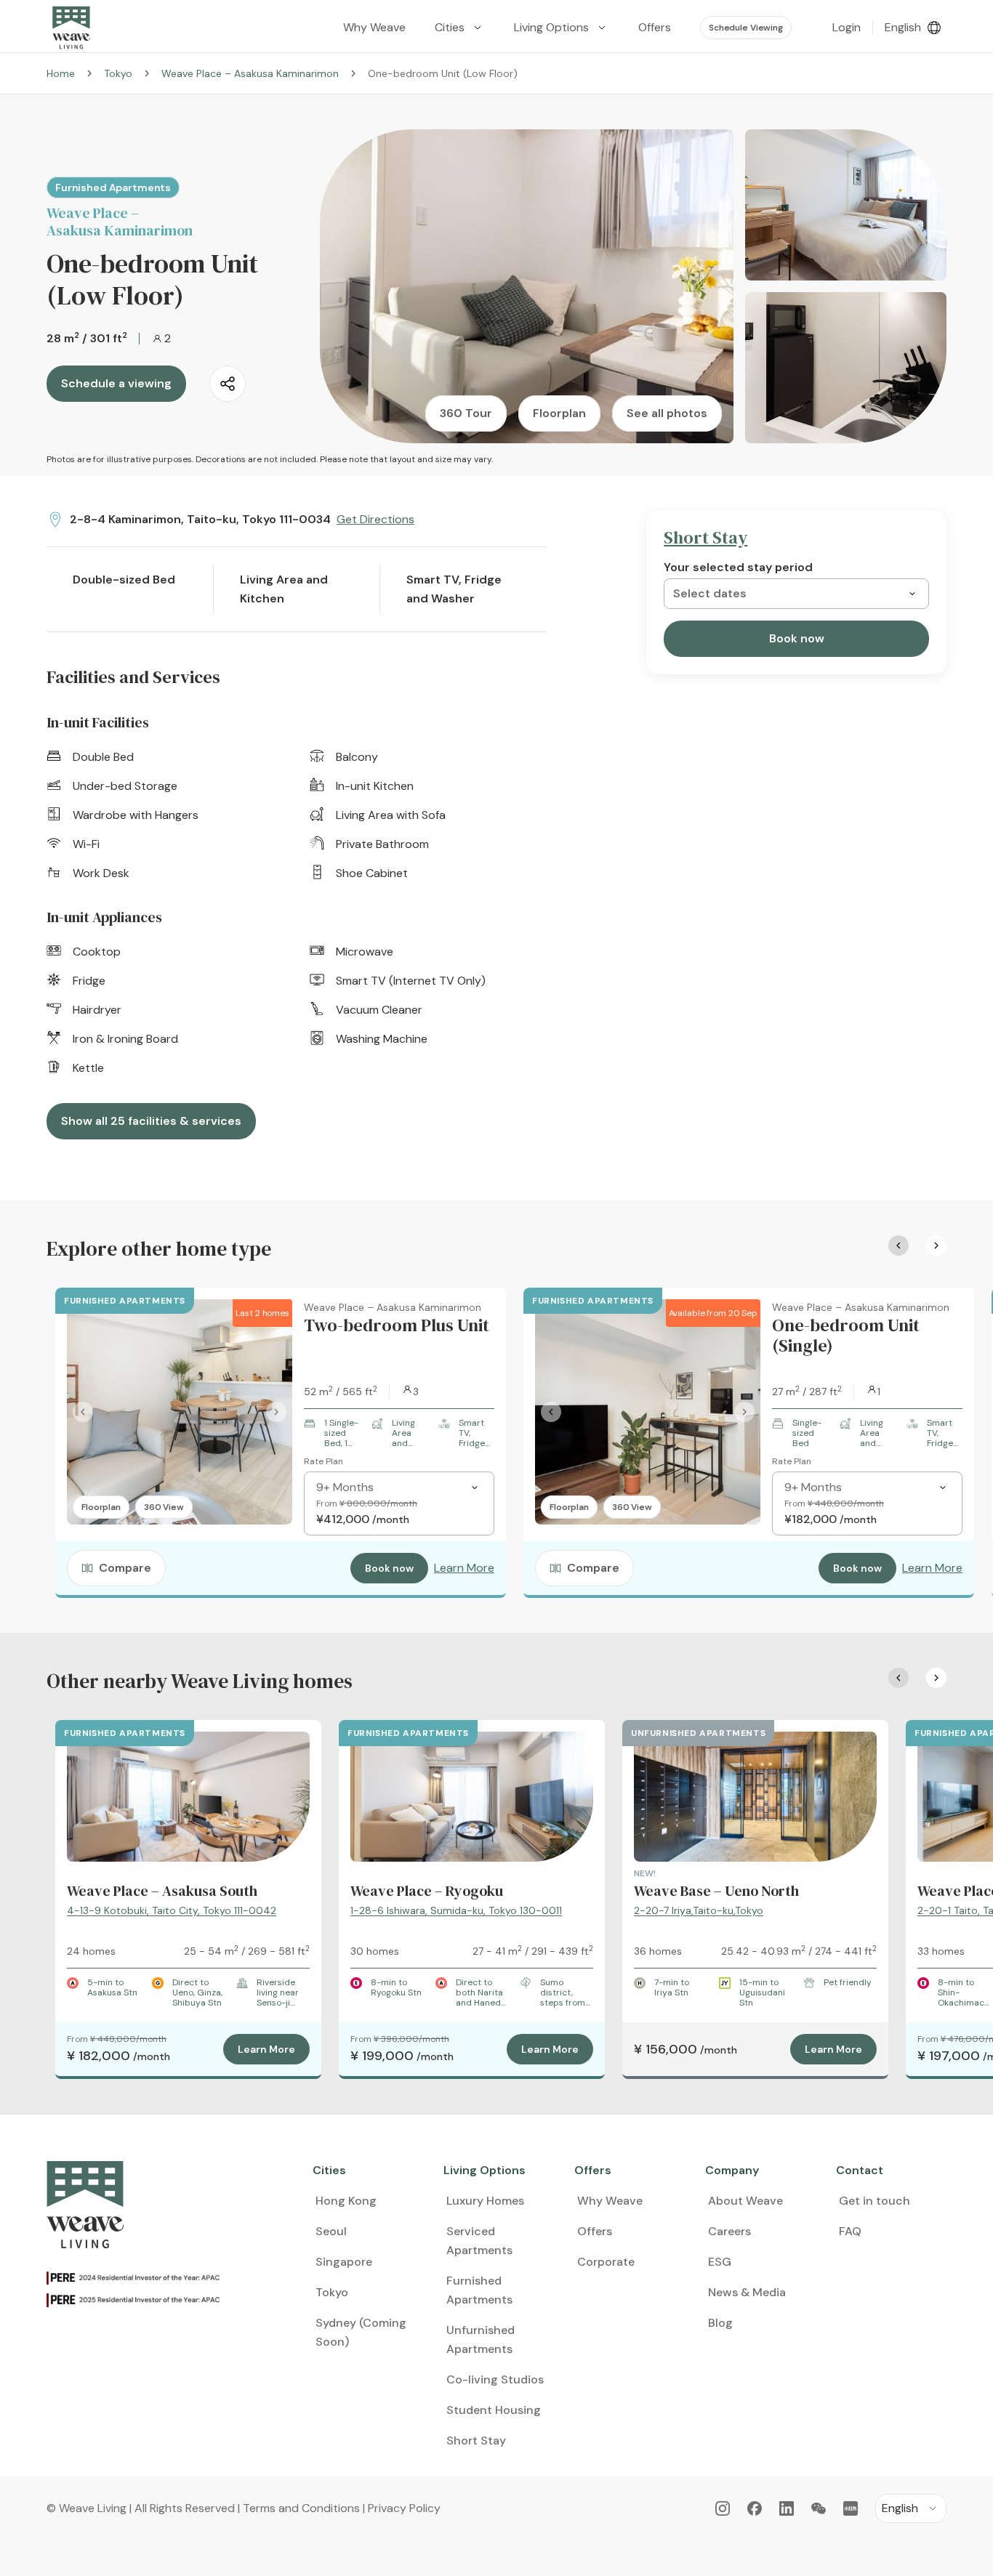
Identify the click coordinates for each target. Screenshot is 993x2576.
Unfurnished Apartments (481, 2339)
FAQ (850, 2231)
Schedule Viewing (746, 28)
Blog (720, 2323)
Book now (797, 638)
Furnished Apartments (479, 2290)
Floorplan (559, 413)
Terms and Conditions (301, 2508)
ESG (720, 2262)
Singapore (344, 2262)
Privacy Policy (404, 2508)
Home (61, 73)
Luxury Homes (485, 2201)
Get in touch (875, 2201)
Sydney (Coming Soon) (361, 2332)
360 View (164, 1507)
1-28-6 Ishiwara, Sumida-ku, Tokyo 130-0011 (456, 1910)
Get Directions (375, 519)
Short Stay (476, 2440)
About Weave (745, 2201)
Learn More (464, 1568)
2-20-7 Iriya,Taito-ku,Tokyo (699, 1910)
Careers (729, 2231)
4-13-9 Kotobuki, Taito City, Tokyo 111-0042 (172, 1910)
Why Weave (610, 2201)
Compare (125, 1568)
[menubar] (562, 28)
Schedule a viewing (116, 383)
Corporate (606, 2262)
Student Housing (494, 2410)
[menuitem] (460, 28)
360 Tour (466, 413)
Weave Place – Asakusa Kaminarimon (250, 73)
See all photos (667, 413)
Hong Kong (346, 2201)
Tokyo (118, 73)
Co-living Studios (495, 2379)
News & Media (747, 2292)
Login (847, 27)
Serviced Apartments (479, 2241)
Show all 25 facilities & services (151, 1121)
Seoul (331, 2231)
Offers (595, 2231)
